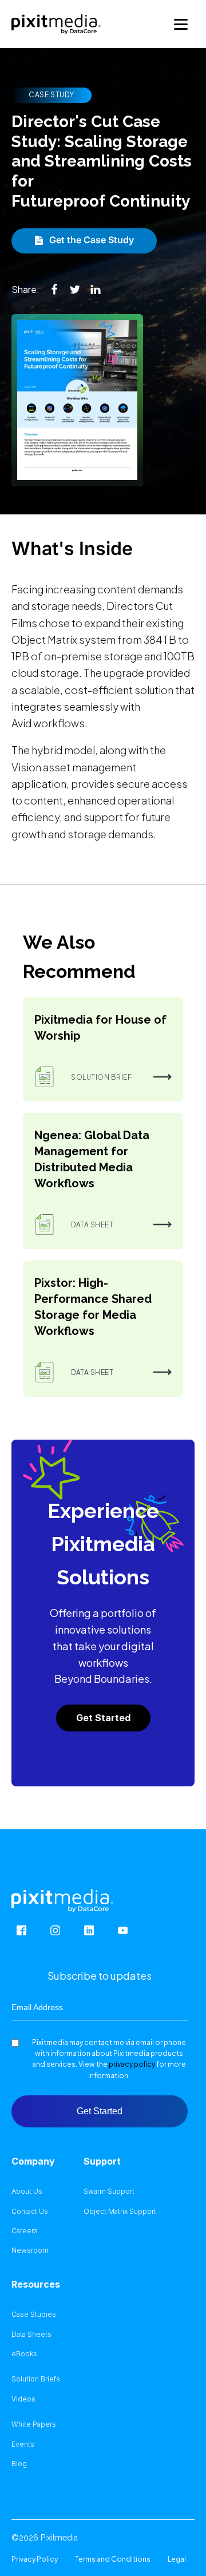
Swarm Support (109, 2191)
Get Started (103, 1718)
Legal (177, 2559)
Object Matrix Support (120, 2212)
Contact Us (30, 2212)
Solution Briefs (36, 2379)
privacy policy (132, 2064)
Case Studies (34, 2315)
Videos (23, 2399)
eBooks (24, 2354)
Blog (19, 2464)
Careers (25, 2231)
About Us (27, 2191)
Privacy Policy (35, 2559)
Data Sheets (31, 2335)
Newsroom (30, 2250)
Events (23, 2444)
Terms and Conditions (113, 2559)
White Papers (34, 2424)
